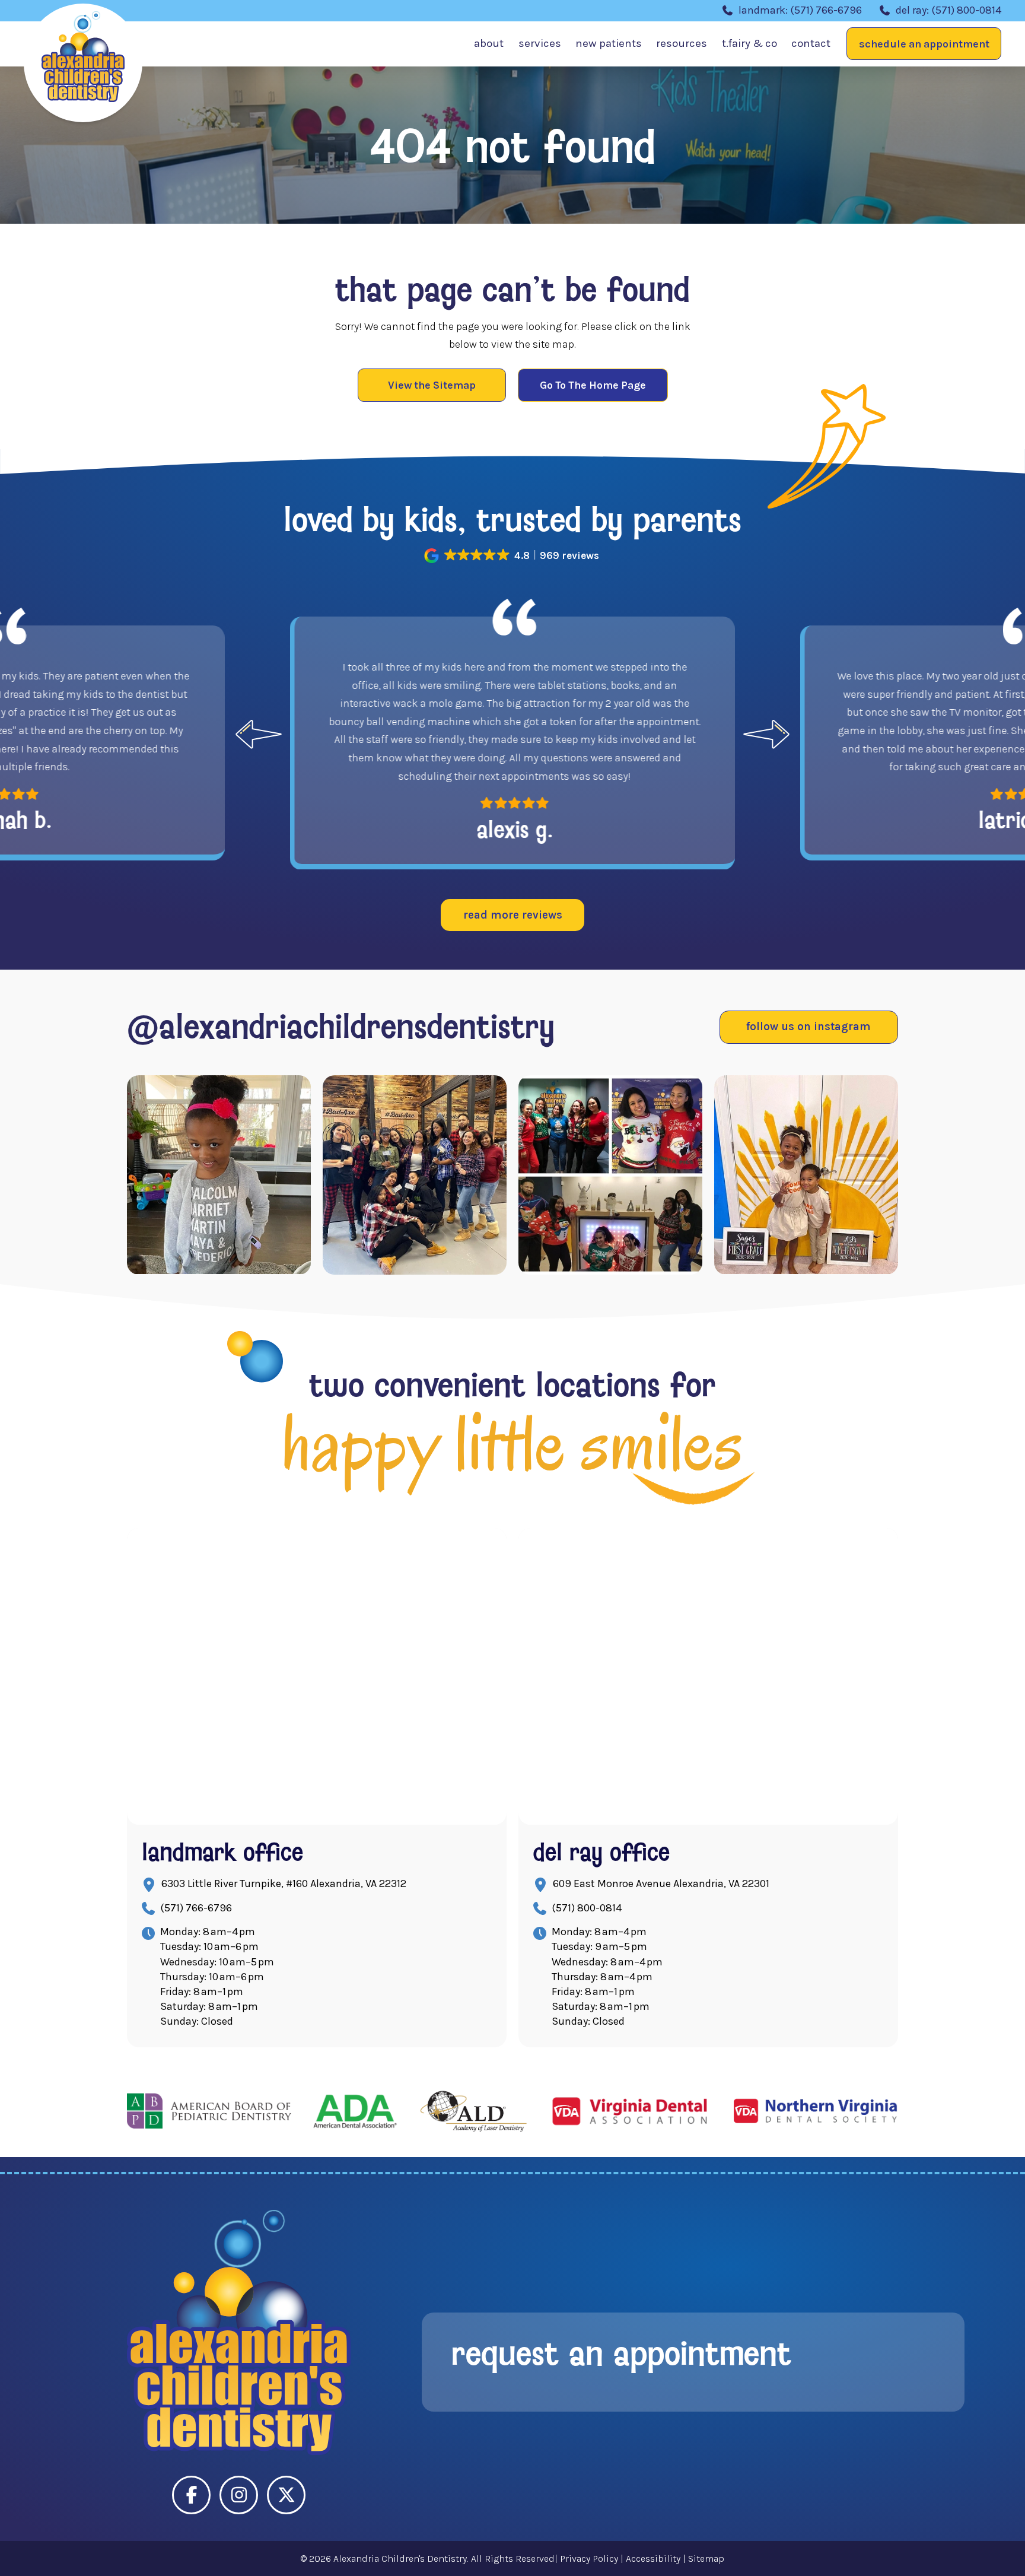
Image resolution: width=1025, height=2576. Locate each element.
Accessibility (653, 2558)
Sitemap (706, 2558)
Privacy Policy (589, 2558)
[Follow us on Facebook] (191, 2495)
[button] (924, 44)
